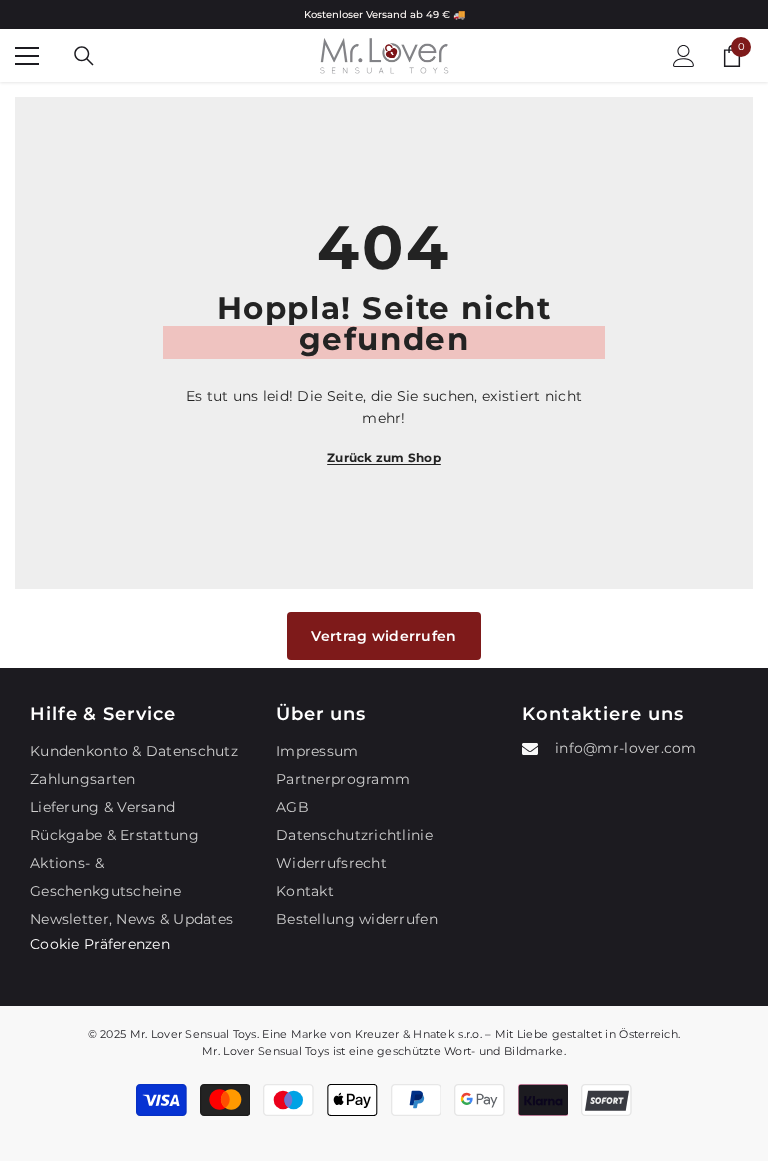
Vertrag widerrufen (383, 636)
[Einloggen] (684, 56)
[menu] (27, 56)
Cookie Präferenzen (100, 944)
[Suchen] (84, 56)
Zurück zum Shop (384, 457)
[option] (384, 14)
